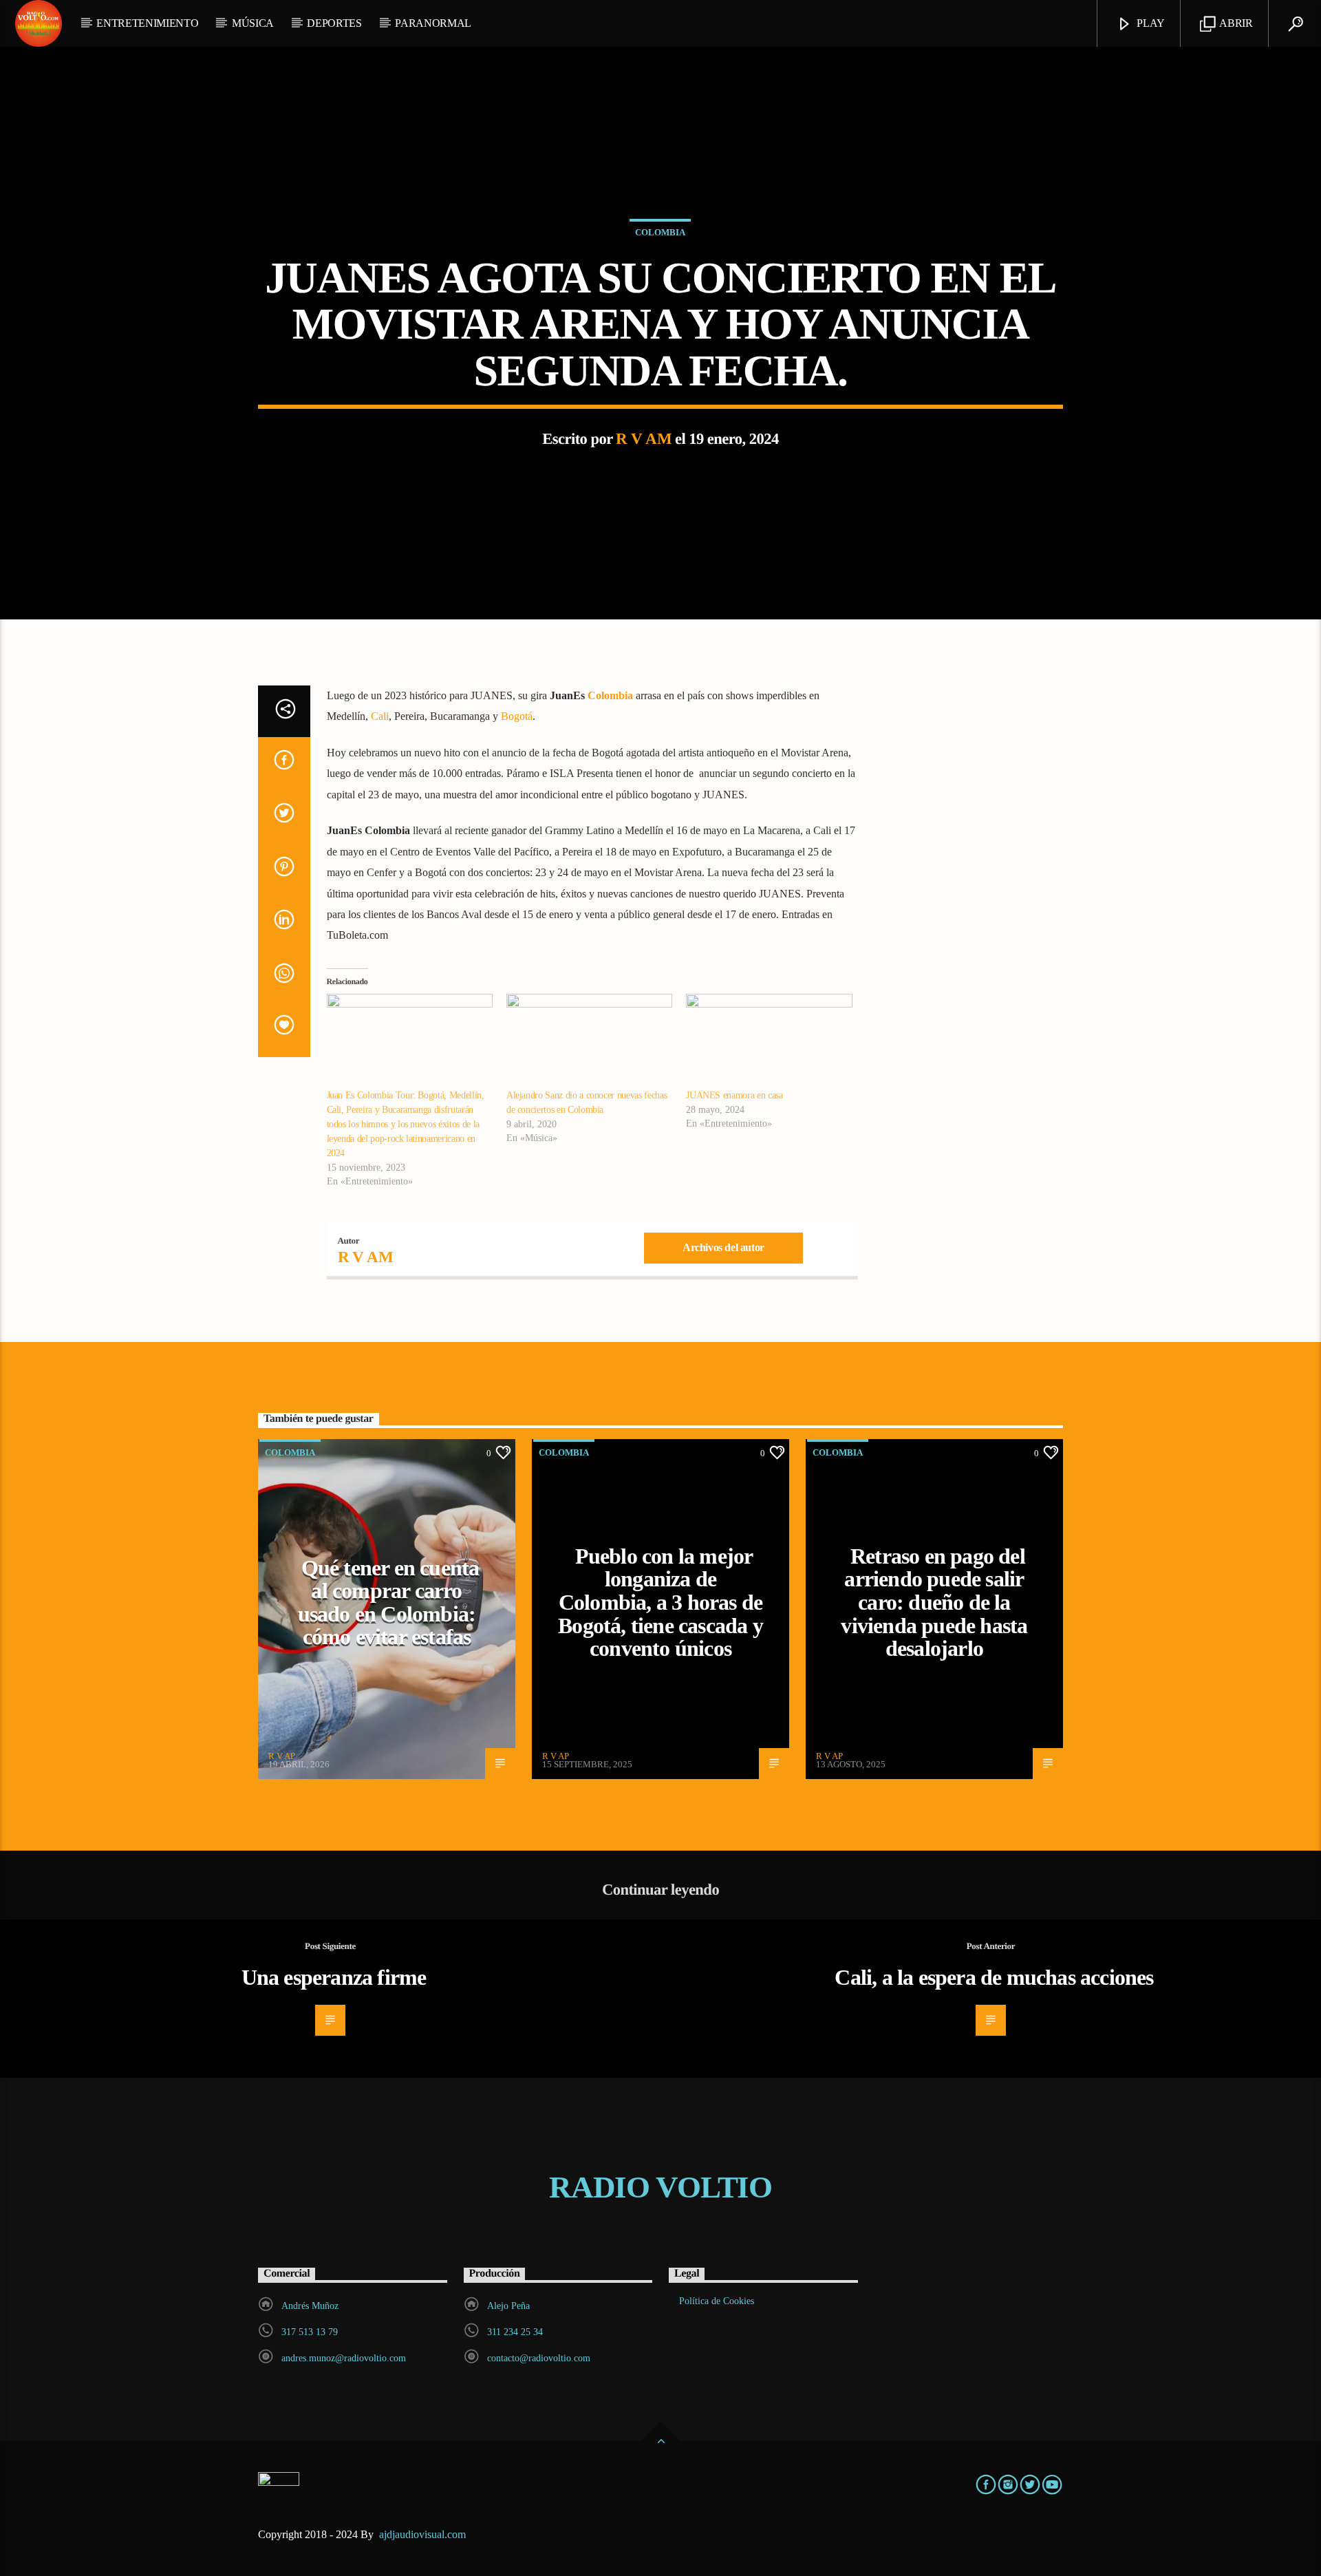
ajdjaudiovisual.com (424, 2534)
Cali (380, 716)
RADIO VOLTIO (660, 2187)
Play (1150, 23)
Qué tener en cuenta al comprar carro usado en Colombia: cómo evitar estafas (389, 1603)
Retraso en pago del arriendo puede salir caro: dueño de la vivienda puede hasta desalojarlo (934, 1602)
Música (253, 23)
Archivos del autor (723, 1247)
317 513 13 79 (310, 2332)
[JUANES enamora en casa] (769, 1041)
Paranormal (433, 23)
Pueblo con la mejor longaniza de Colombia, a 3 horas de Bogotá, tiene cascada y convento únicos (660, 1602)
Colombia (660, 232)
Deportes (334, 23)
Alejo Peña (508, 2306)
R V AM (644, 439)
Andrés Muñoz (310, 2306)
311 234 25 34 (515, 2332)
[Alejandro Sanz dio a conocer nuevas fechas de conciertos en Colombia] (589, 1041)
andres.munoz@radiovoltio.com (344, 2358)
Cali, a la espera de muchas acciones (994, 1977)
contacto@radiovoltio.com (539, 2358)
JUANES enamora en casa (734, 1095)
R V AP (282, 1756)
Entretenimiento (147, 23)
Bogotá (517, 716)
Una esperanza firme (334, 1977)
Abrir (1235, 23)
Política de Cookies (717, 2301)
